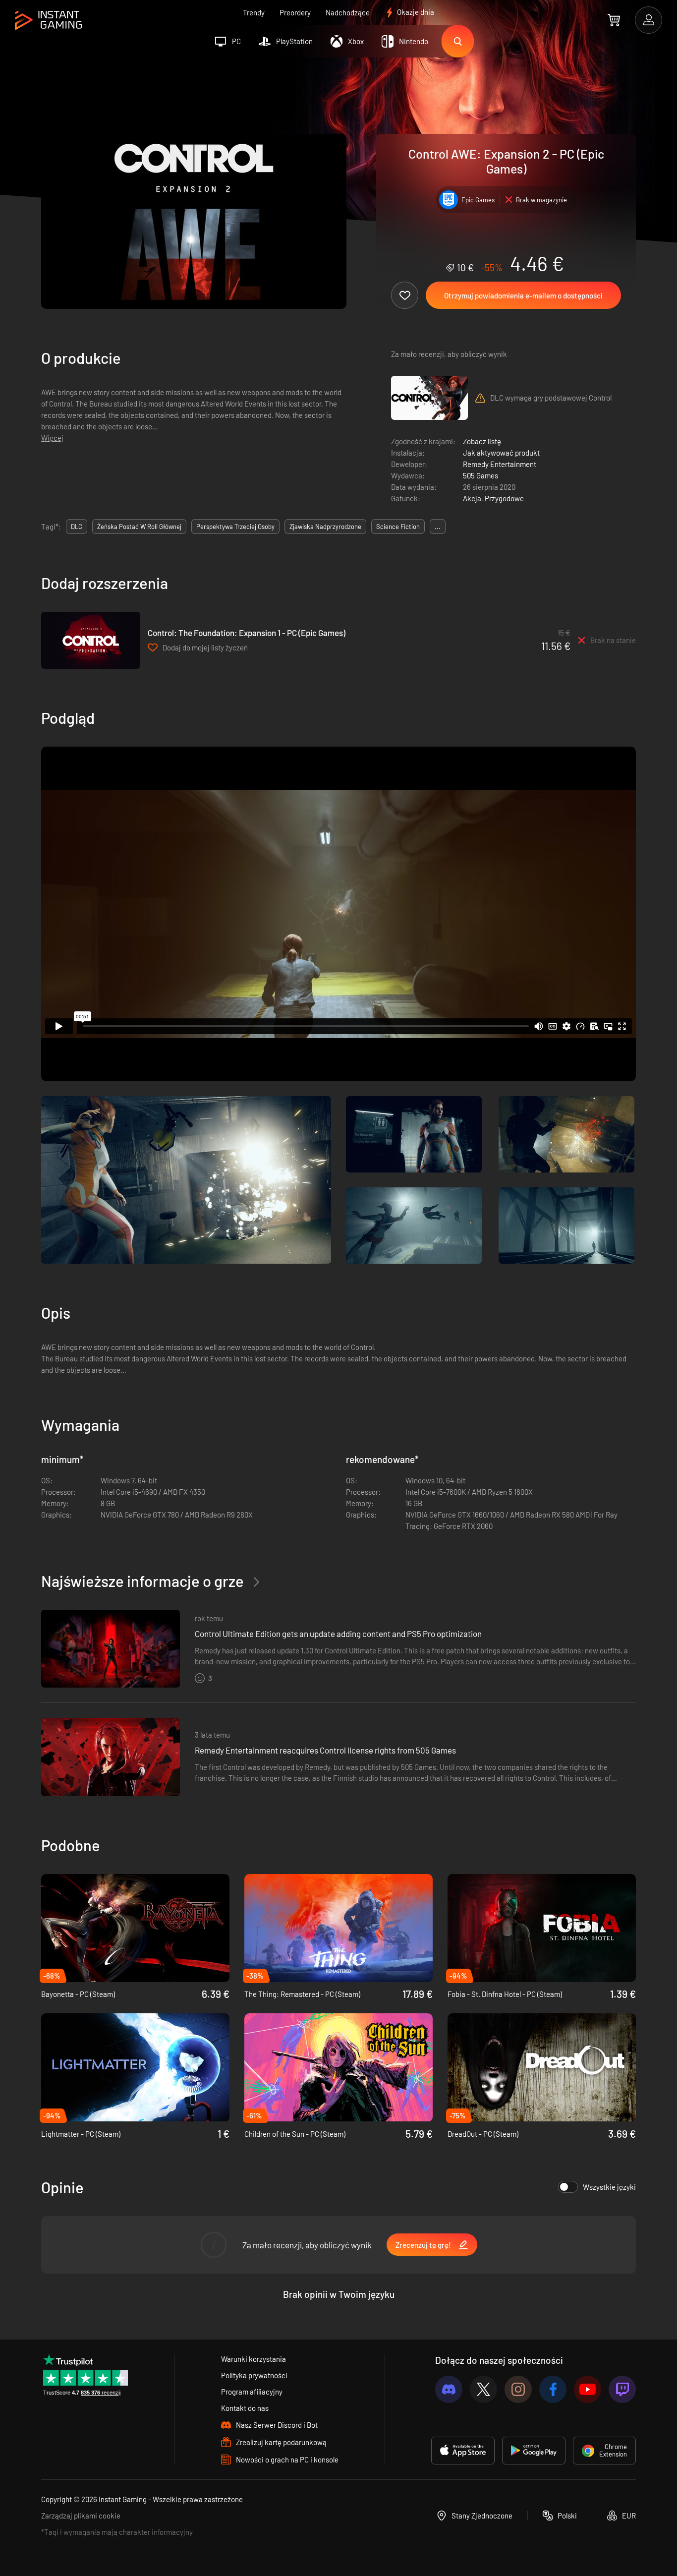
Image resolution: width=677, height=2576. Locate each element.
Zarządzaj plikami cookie (81, 2516)
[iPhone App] (463, 2451)
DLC (77, 527)
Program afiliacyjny (252, 2392)
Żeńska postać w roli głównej (139, 527)
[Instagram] (518, 2389)
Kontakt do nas (245, 2408)
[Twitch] (622, 2389)
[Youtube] (588, 2389)
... (438, 527)
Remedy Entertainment (500, 464)
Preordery (295, 12)
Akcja (472, 498)
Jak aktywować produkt (501, 453)
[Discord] (449, 2389)
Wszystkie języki (609, 2187)
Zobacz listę (482, 441)
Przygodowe (504, 498)
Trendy (254, 12)
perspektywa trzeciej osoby (235, 527)
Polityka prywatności (254, 2375)
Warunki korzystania (254, 2359)
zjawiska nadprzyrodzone (325, 527)
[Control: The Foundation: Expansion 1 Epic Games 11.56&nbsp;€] (91, 640)
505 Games (480, 475)
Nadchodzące (348, 12)
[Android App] (534, 2451)
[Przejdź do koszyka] (614, 20)
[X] (483, 2389)
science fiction (398, 527)
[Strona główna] (48, 21)
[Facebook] (553, 2389)
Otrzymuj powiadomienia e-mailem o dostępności (523, 295)
